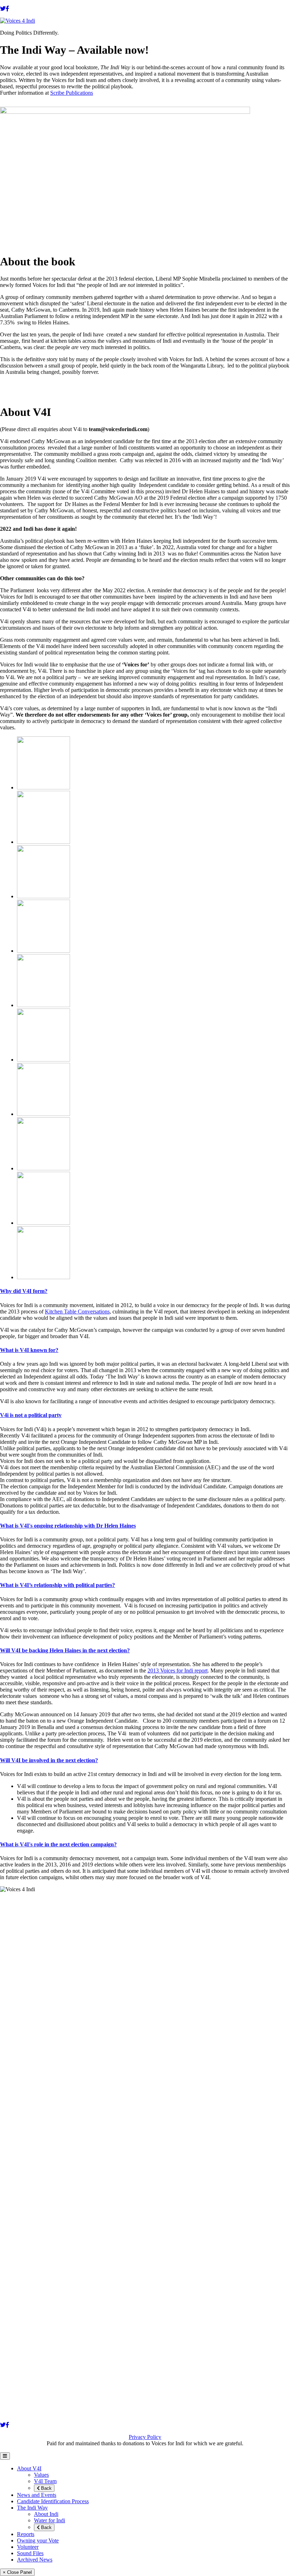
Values (41, 2475)
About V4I (29, 2468)
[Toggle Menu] (5, 2456)
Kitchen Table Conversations (77, 1311)
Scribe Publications (72, 93)
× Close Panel (17, 2572)
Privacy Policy (145, 2437)
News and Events (37, 2495)
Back (46, 2488)
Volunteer (28, 2547)
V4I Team (45, 2481)
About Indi (46, 2514)
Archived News (35, 2560)
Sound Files (30, 2553)
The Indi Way (32, 2508)
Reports (26, 2534)
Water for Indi (50, 2520)
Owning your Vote (38, 2540)
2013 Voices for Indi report (178, 1671)
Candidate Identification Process (53, 2501)
